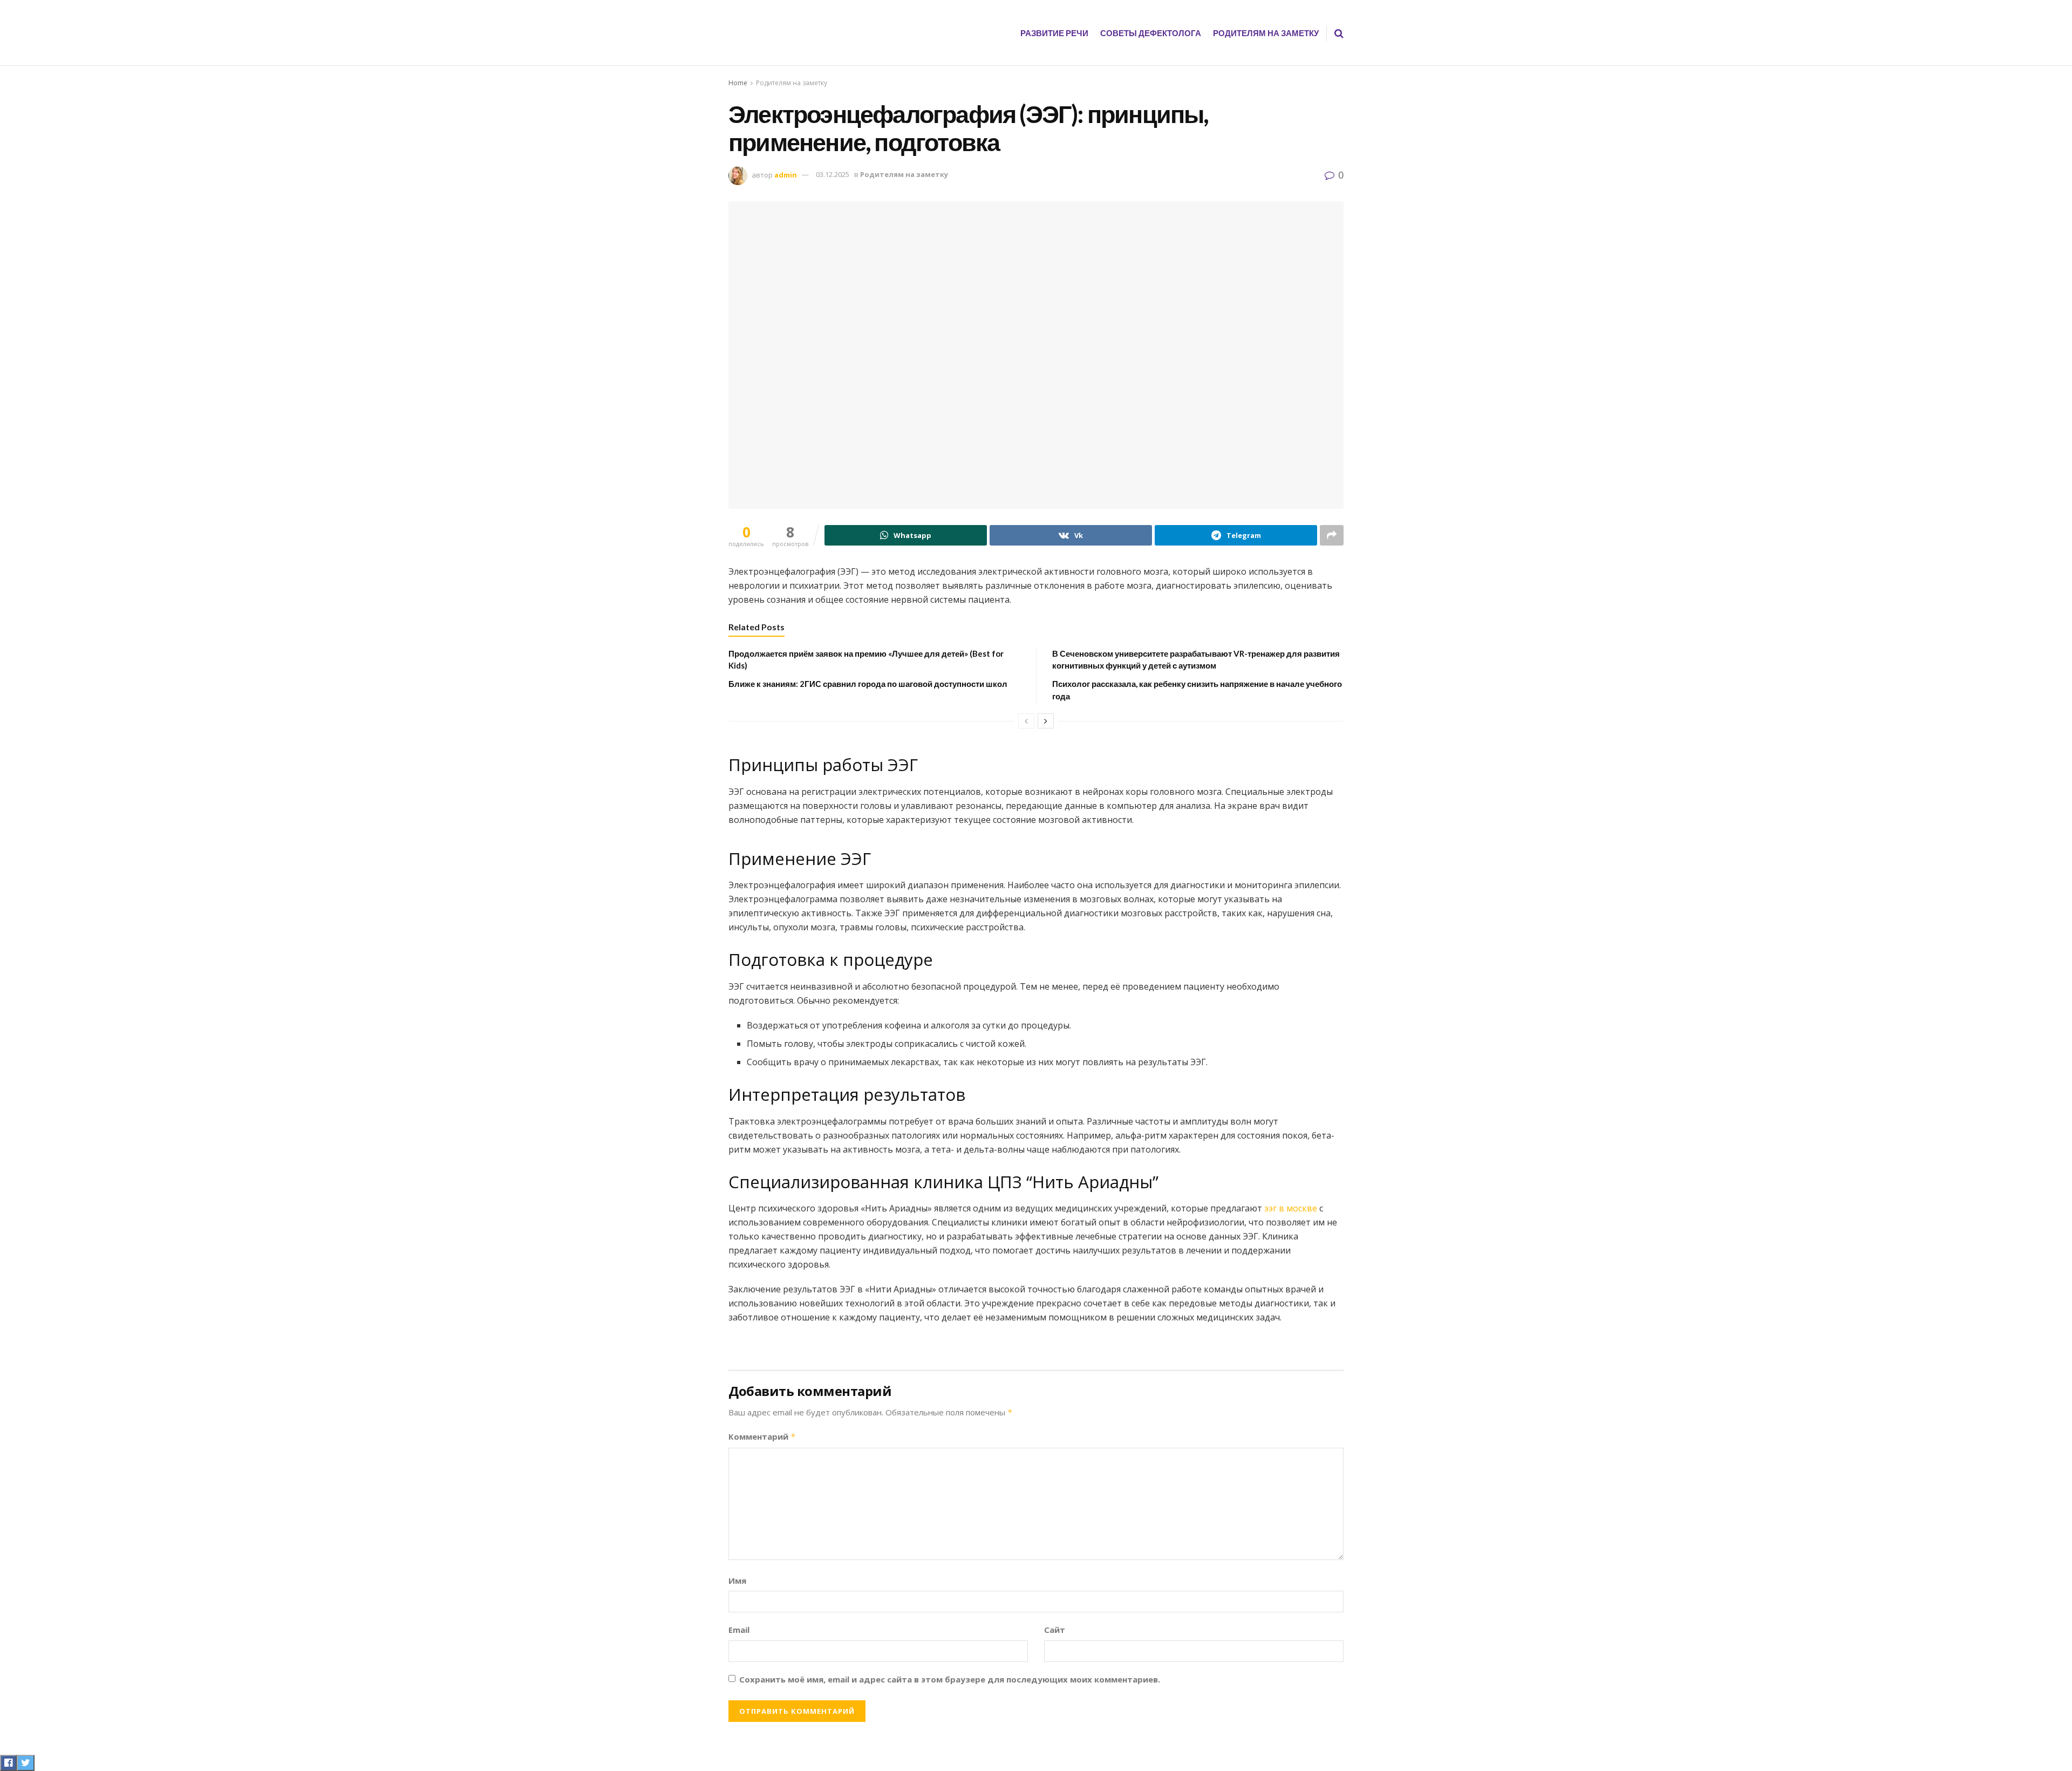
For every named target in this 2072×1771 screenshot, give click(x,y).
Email (739, 1630)
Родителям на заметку (1266, 33)
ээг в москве (1291, 1208)
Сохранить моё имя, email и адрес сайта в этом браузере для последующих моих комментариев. (950, 1679)
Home (738, 83)
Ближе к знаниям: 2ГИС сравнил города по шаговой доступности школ (868, 684)
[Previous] (1026, 721)
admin (786, 174)
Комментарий (762, 1436)
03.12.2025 (833, 174)
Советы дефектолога (1151, 33)
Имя (737, 1581)
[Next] (1046, 721)
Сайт (1055, 1630)
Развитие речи (1054, 33)
